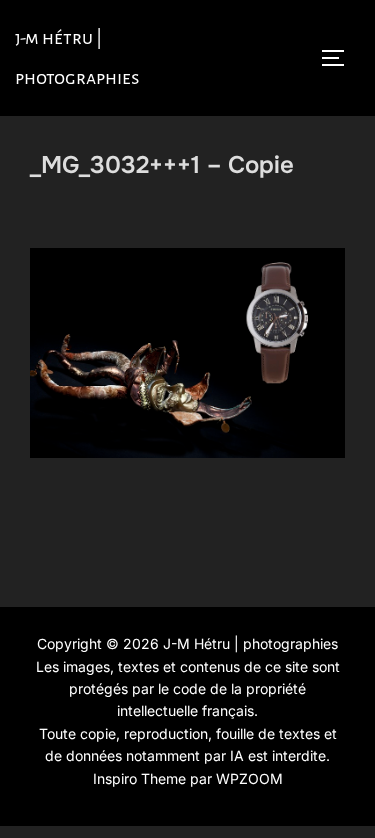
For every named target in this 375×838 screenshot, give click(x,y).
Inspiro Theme (139, 778)
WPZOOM (249, 778)
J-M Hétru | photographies (77, 58)
